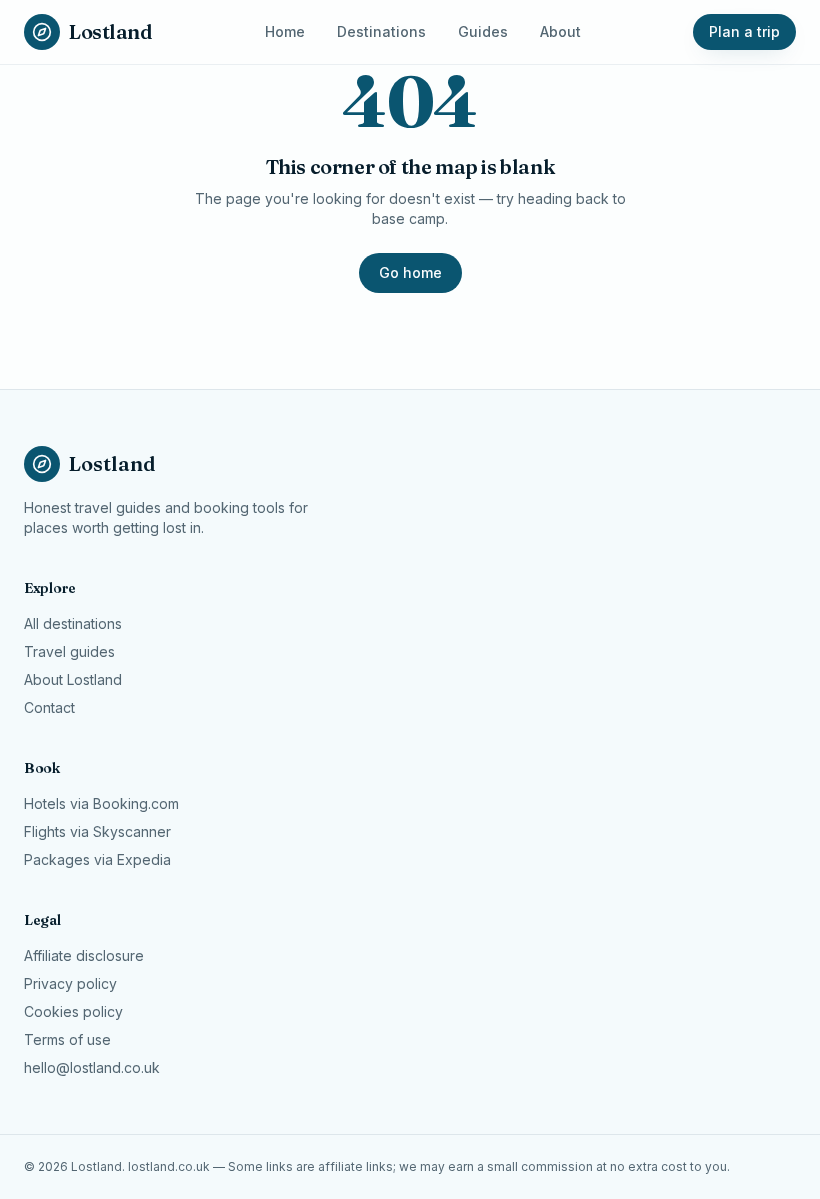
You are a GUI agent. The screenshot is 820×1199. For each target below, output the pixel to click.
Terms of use (67, 1039)
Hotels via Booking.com (101, 803)
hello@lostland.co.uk (92, 1067)
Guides (483, 31)
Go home (410, 272)
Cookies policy (73, 1011)
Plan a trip (744, 31)
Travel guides (69, 651)
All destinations (73, 623)
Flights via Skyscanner (97, 831)
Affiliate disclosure (84, 955)
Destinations (381, 31)
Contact (49, 707)
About (560, 31)
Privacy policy (70, 983)
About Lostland (73, 679)
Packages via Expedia (97, 859)
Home (285, 31)
